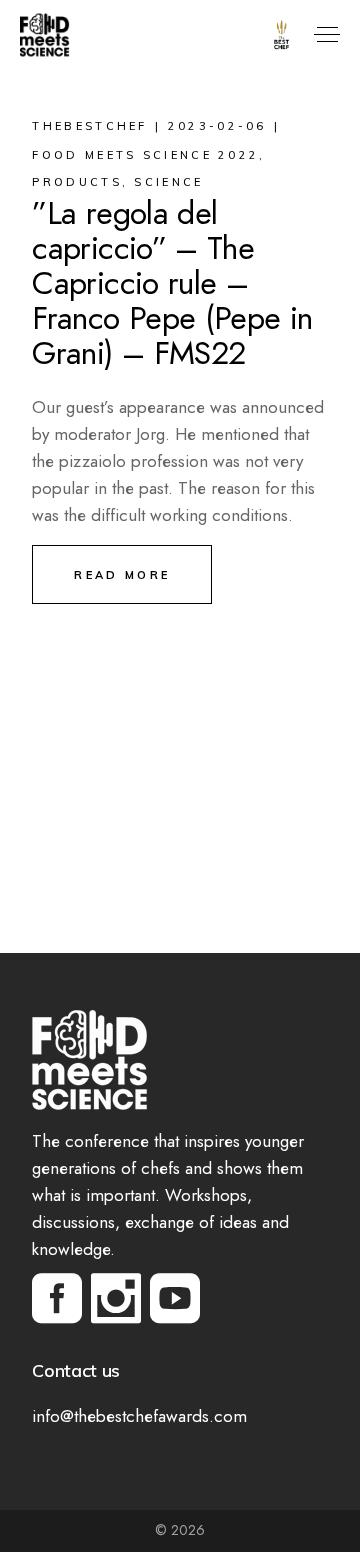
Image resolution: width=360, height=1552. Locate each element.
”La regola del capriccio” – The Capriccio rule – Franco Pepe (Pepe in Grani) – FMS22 (172, 283)
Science (168, 182)
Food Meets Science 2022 (145, 155)
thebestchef (89, 126)
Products (76, 182)
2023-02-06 (217, 126)
